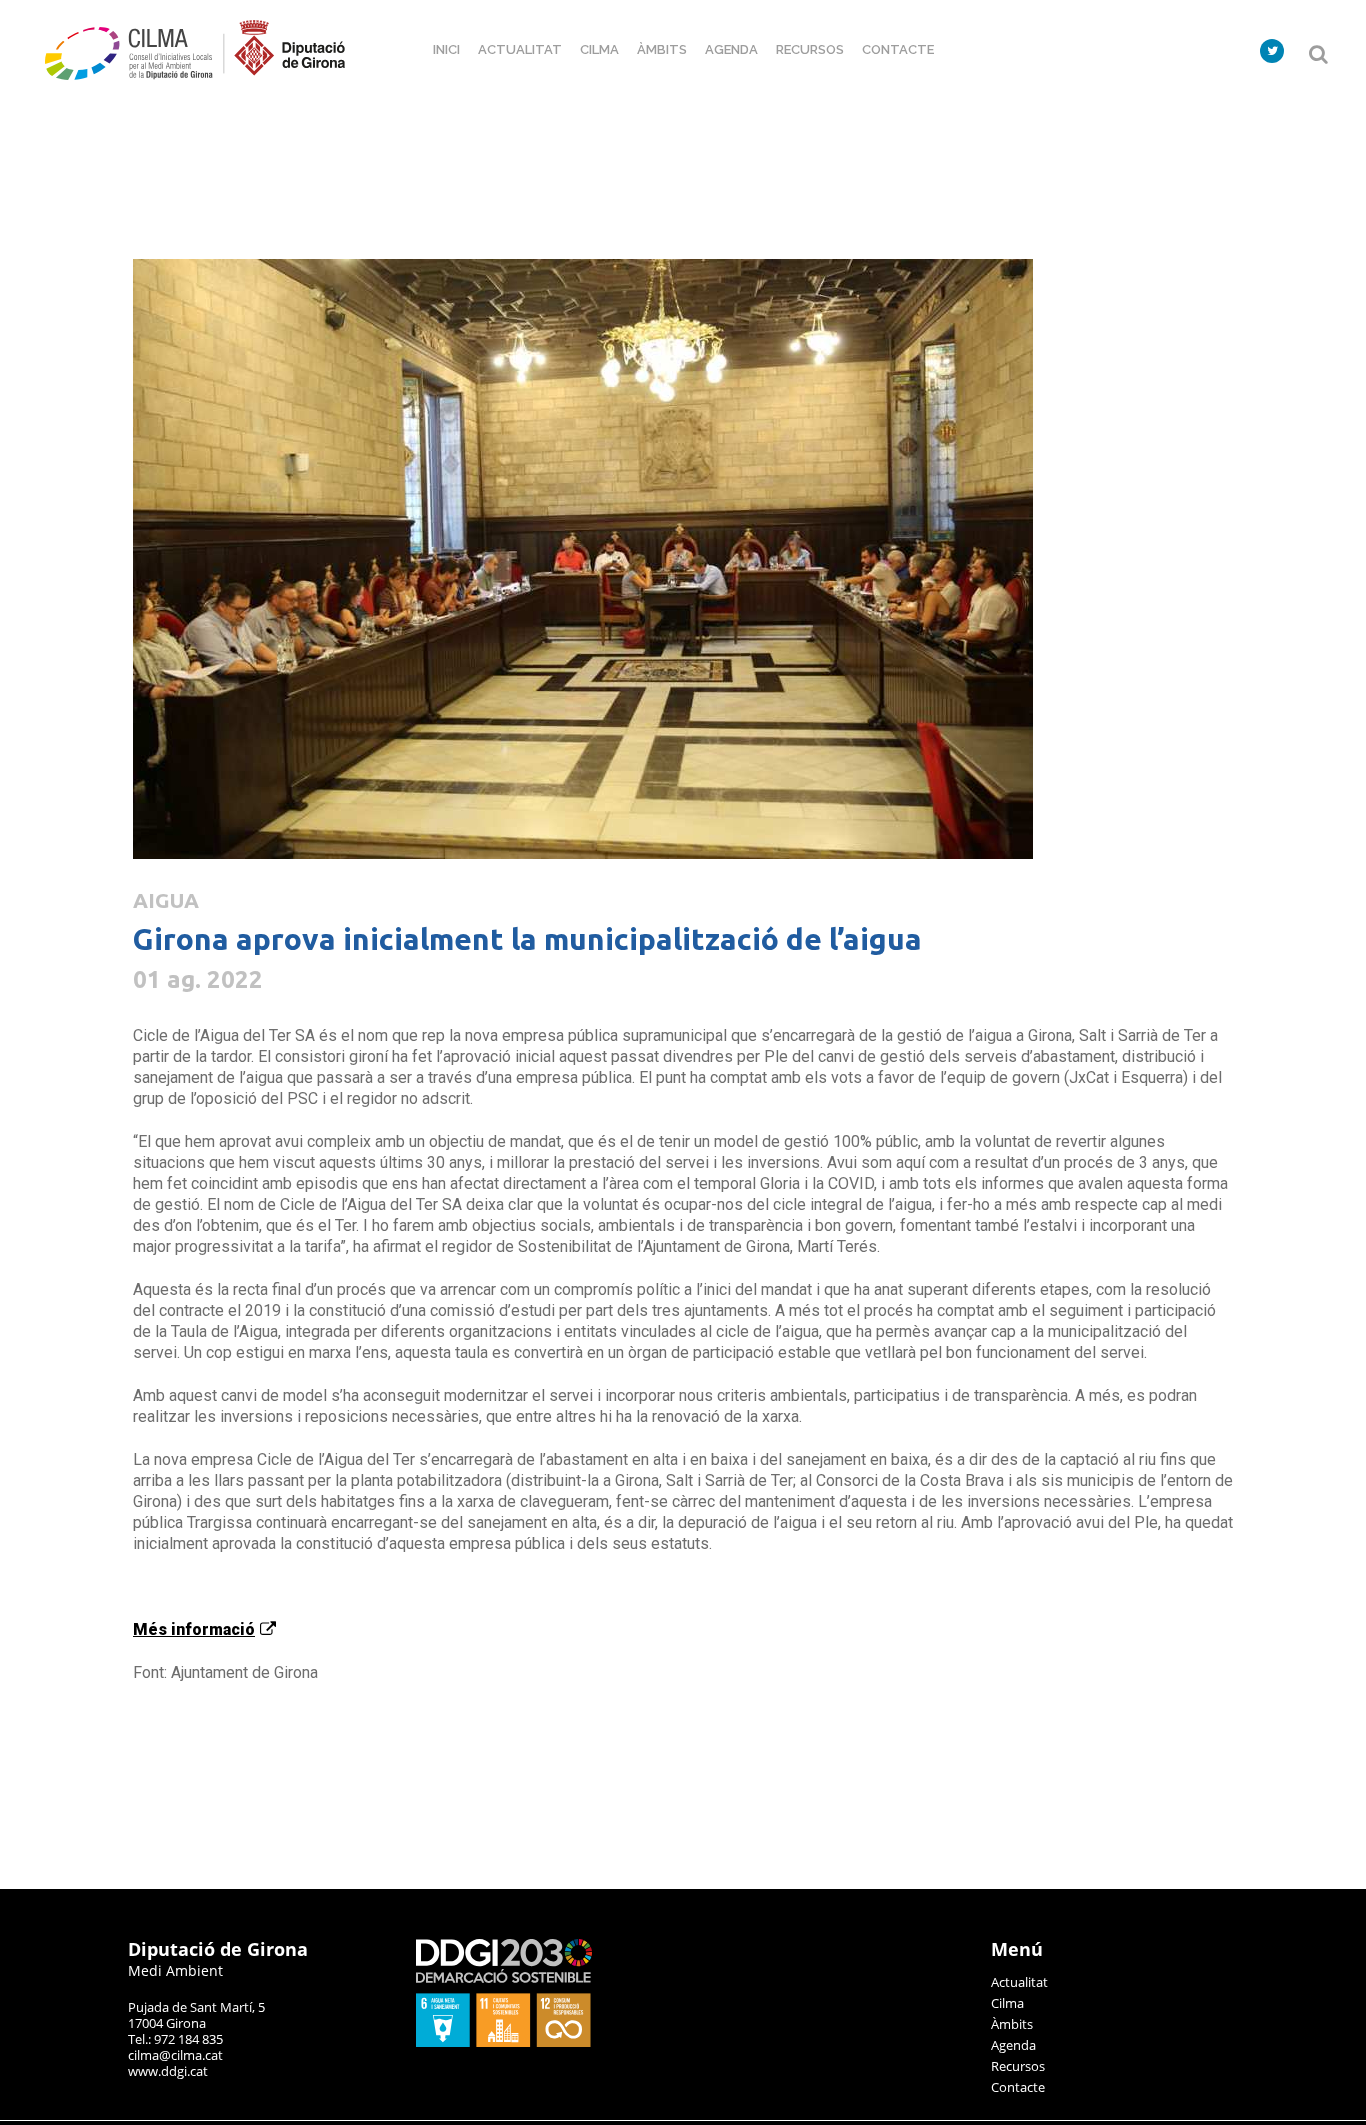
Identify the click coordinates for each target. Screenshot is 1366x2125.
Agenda (1013, 2045)
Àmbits (1012, 2024)
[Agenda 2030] (504, 2042)
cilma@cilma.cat (175, 2055)
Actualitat (1019, 1982)
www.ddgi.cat (168, 2071)
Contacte (1018, 2087)
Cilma (1007, 2003)
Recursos (1018, 2066)
